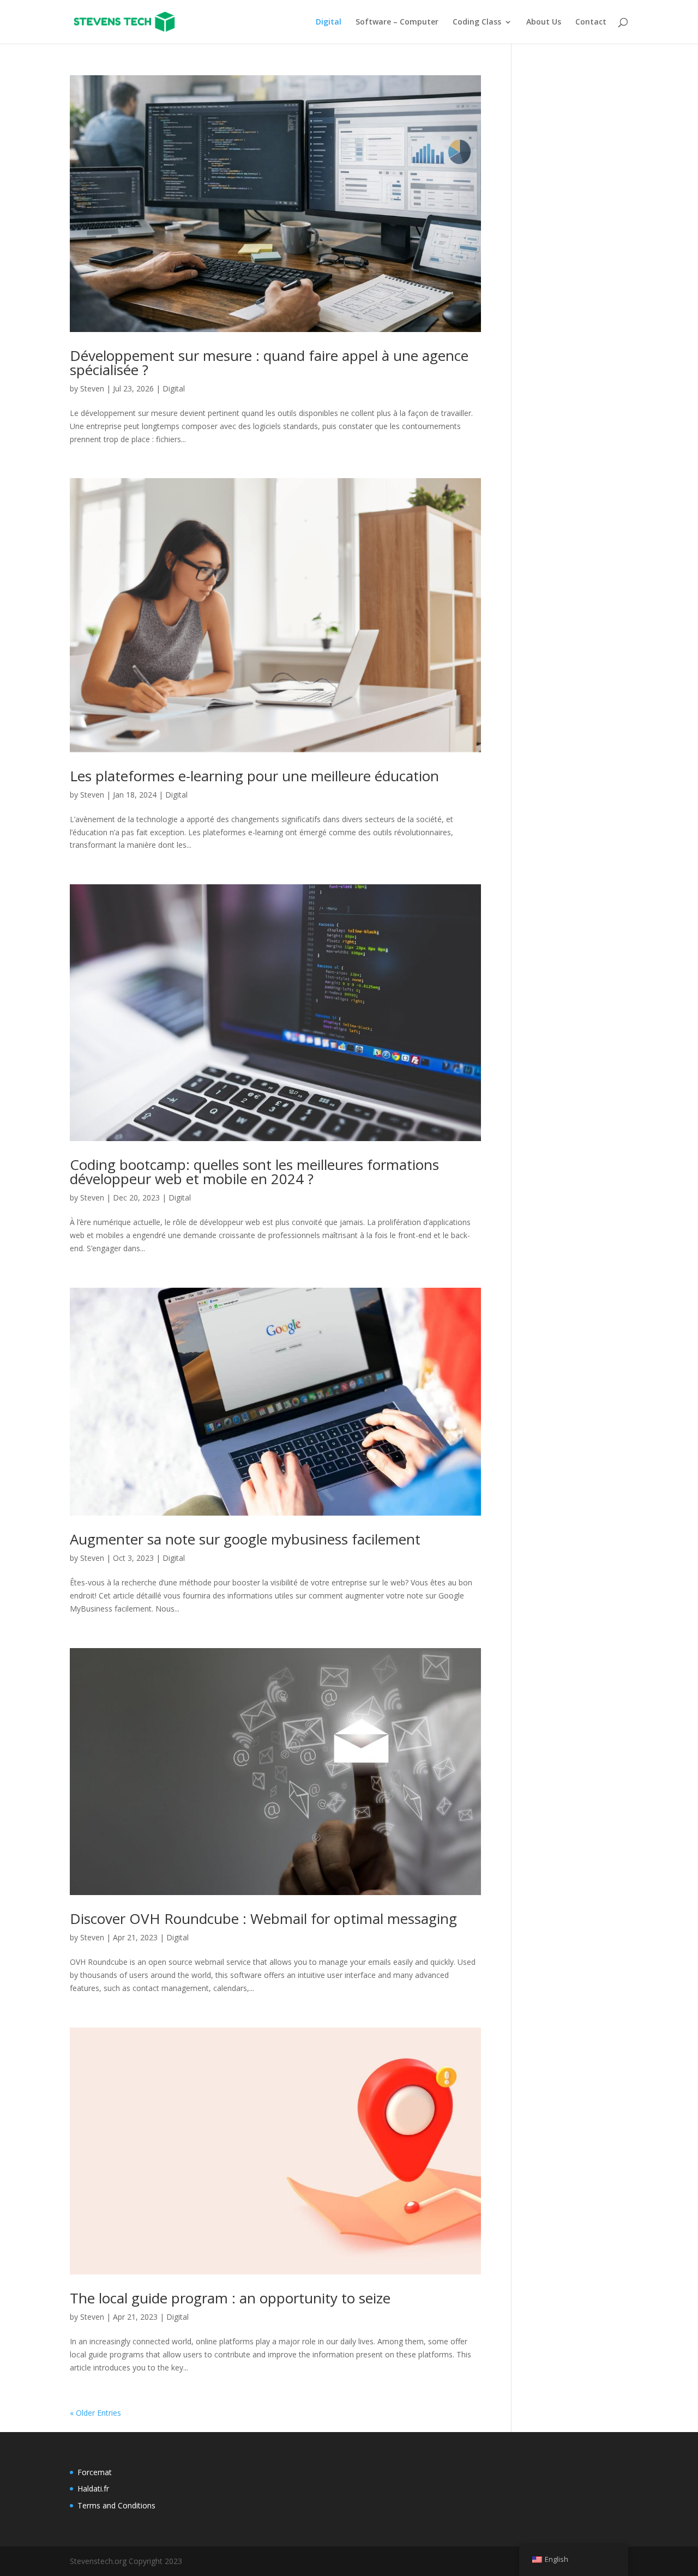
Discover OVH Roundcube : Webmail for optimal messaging (263, 1919)
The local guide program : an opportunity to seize (230, 2298)
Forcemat (95, 2472)
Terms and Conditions (116, 2505)
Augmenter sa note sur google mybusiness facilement (245, 1539)
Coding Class (477, 22)
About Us (544, 22)
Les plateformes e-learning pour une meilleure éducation (254, 776)
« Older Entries (95, 2413)
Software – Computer (397, 22)
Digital (329, 22)
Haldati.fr (93, 2488)
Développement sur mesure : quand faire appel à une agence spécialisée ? (269, 363)
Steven (92, 388)
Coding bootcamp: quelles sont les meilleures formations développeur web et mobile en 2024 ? (254, 1172)
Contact (591, 22)
